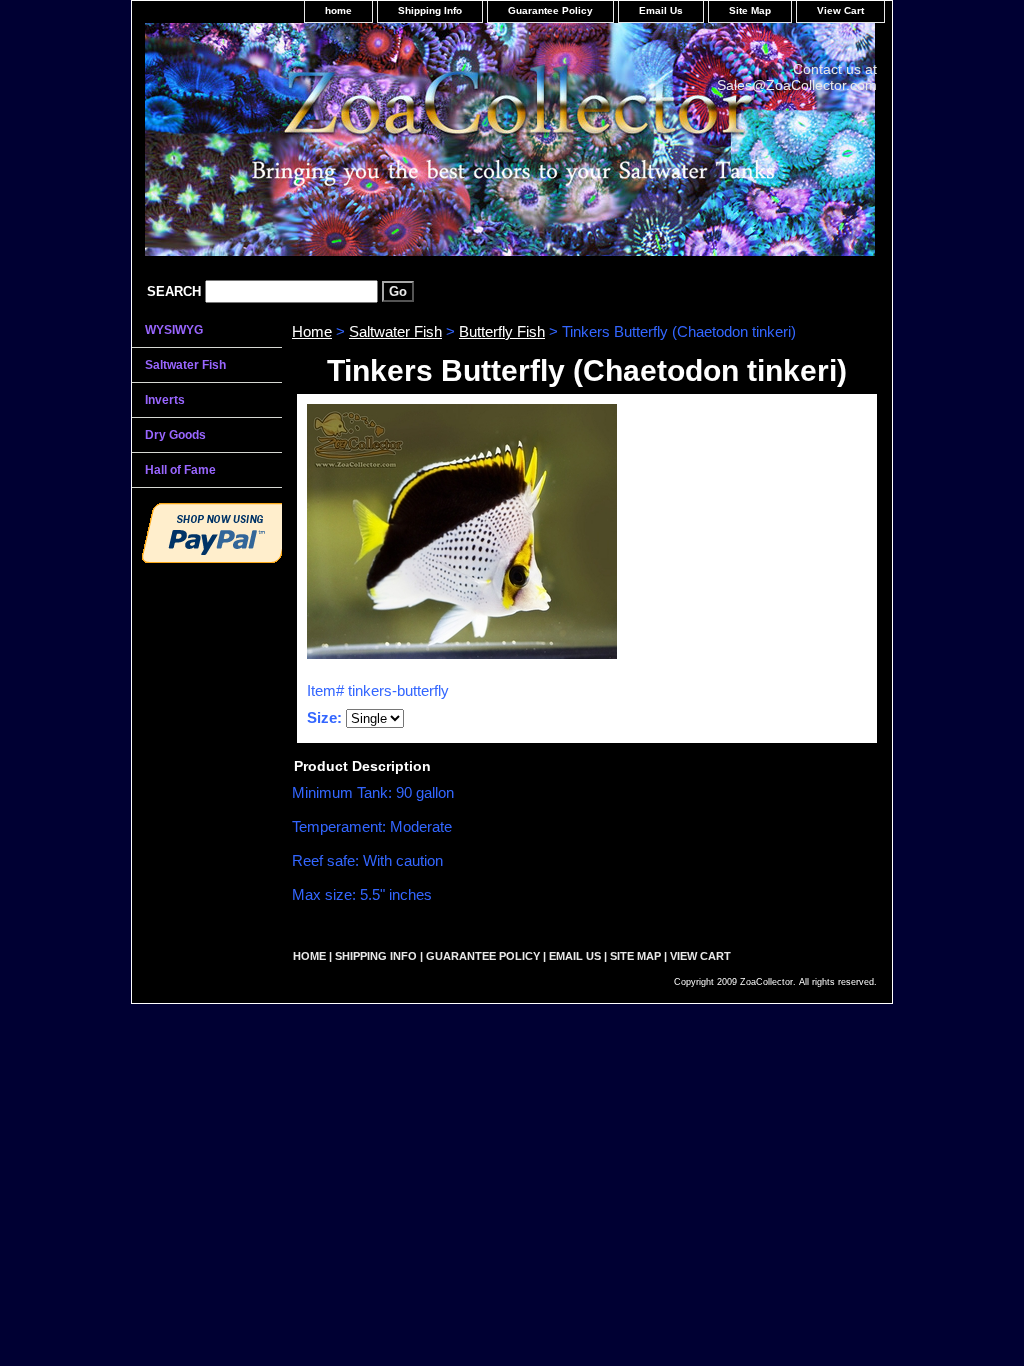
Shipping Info (430, 10)
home (338, 10)
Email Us (661, 10)
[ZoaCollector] (382, 146)
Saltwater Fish (395, 331)
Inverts (165, 400)
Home (312, 331)
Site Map (750, 10)
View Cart (840, 10)
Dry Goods (175, 435)
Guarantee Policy (550, 10)
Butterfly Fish (502, 331)
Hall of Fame (180, 470)
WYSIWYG (174, 330)
